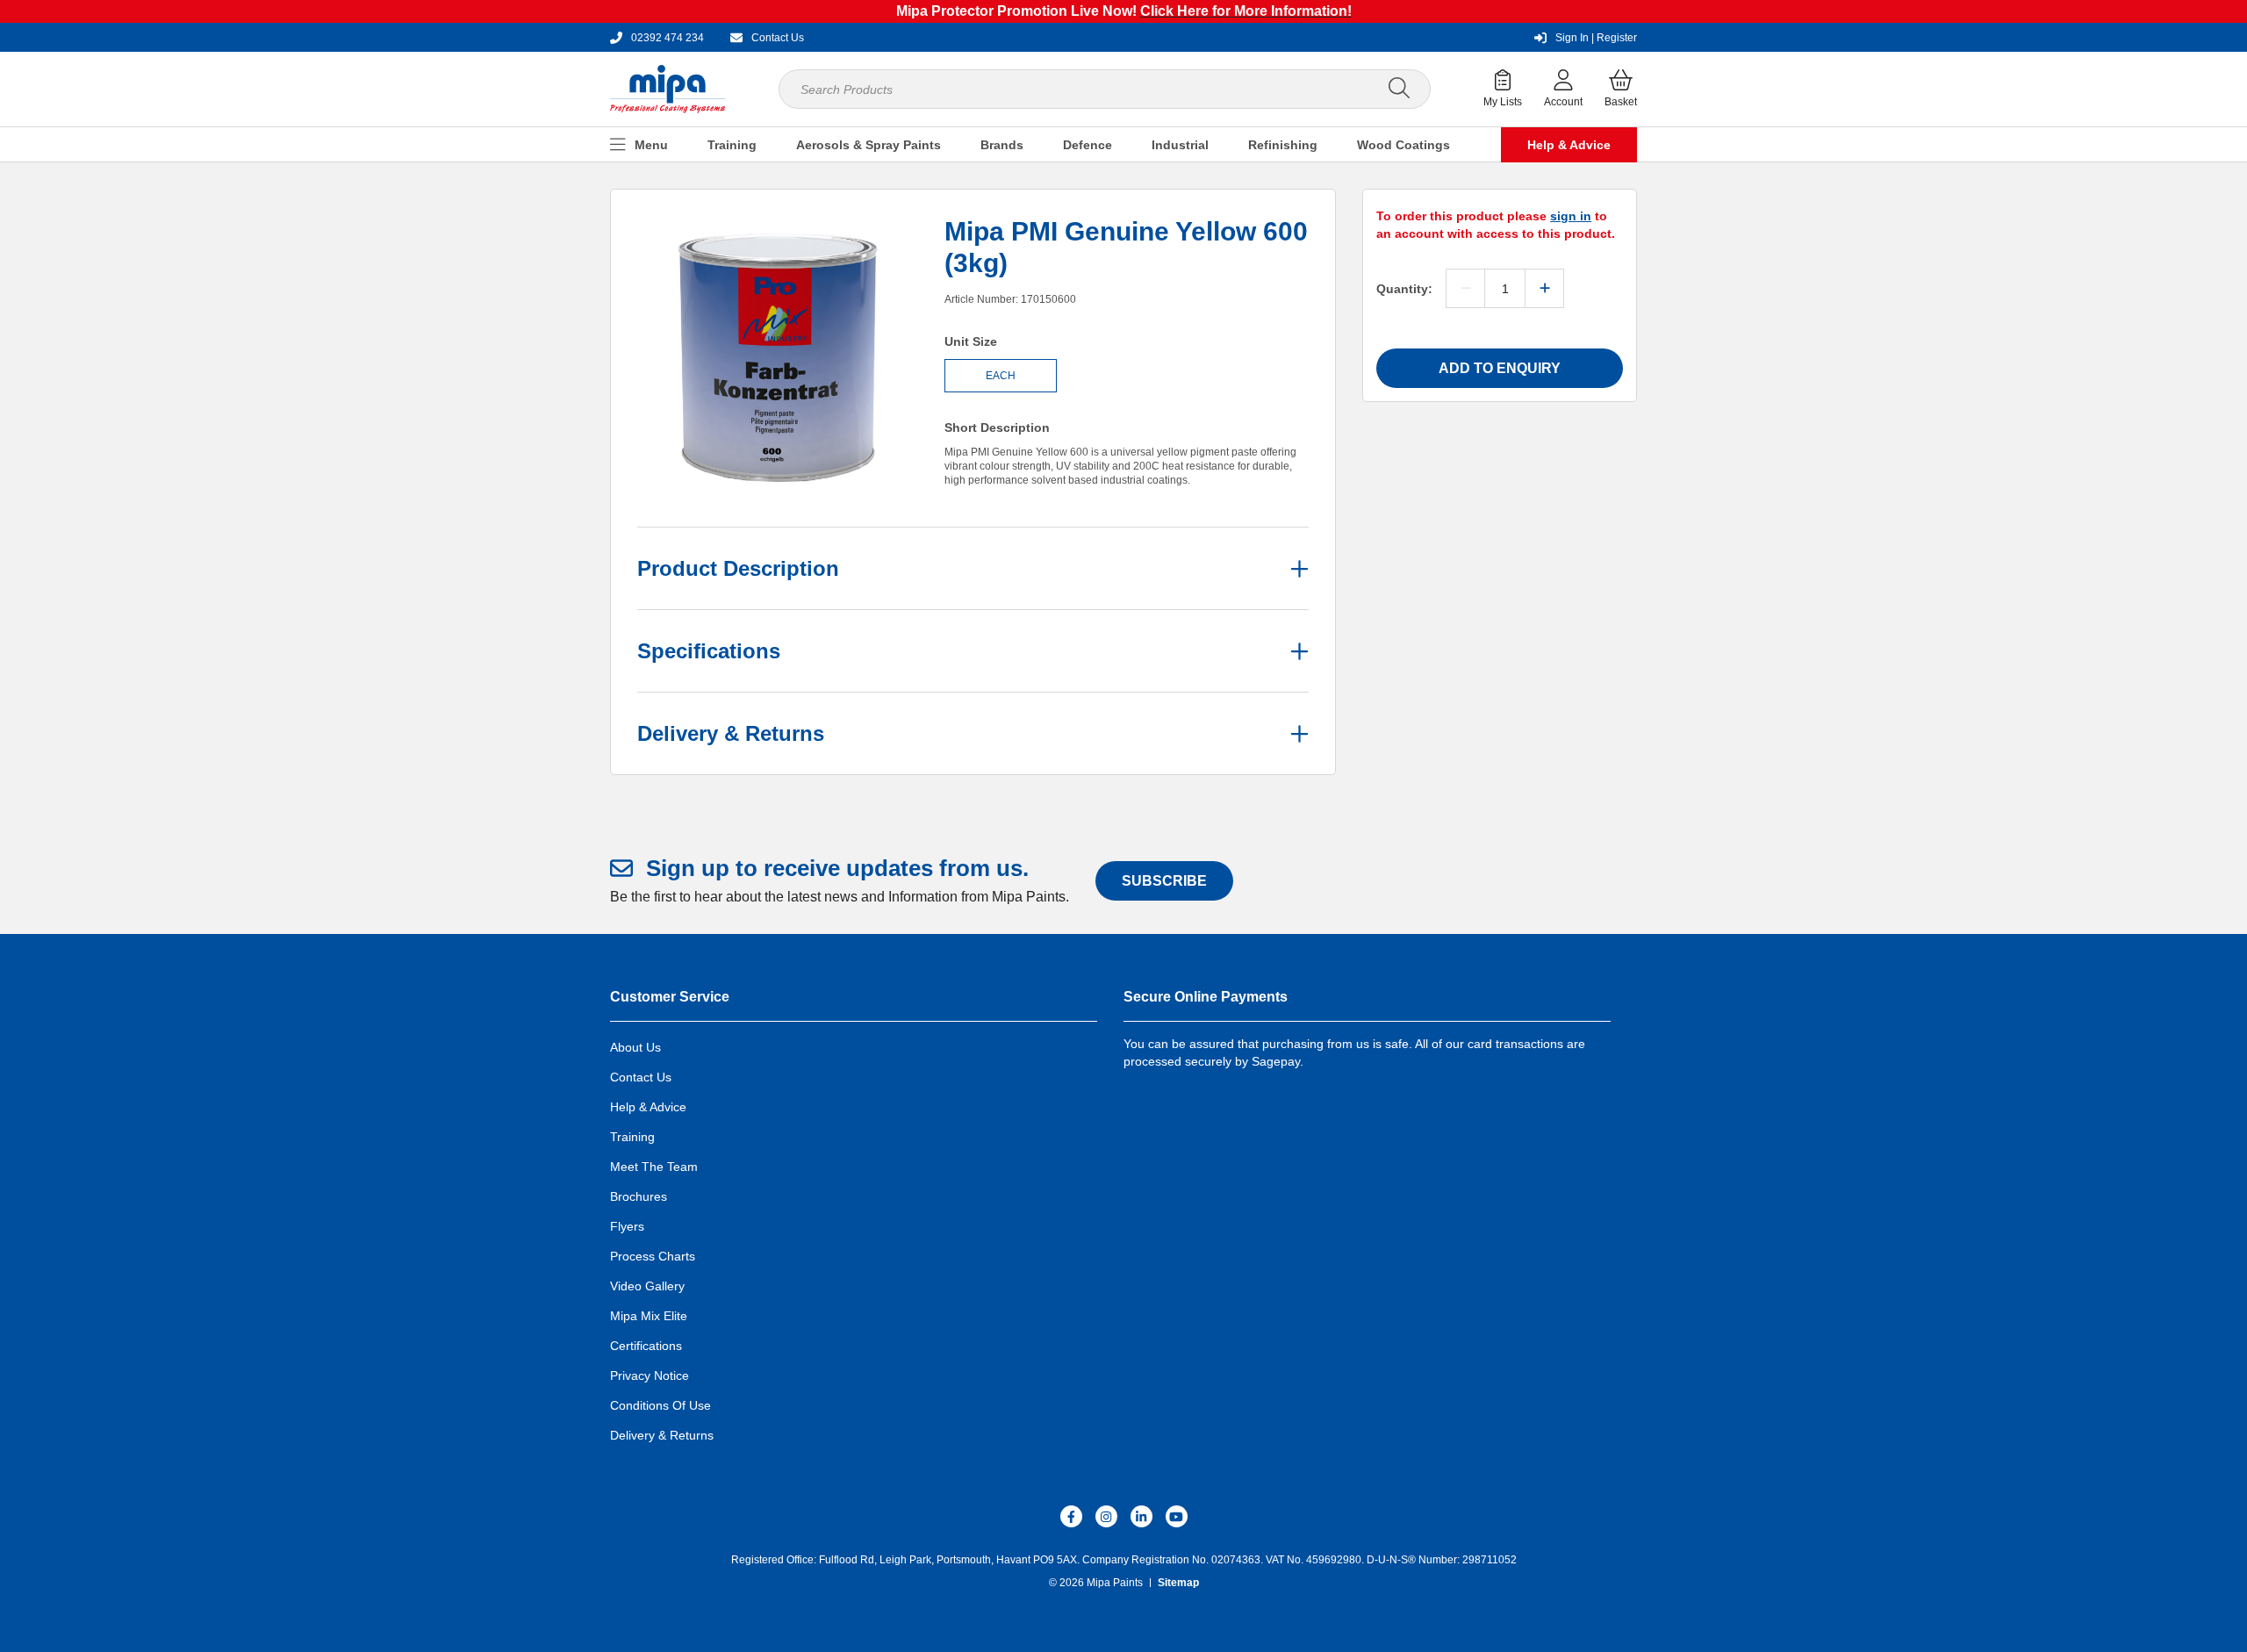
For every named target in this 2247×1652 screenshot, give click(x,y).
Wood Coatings (1403, 145)
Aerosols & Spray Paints (869, 145)
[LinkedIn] (1141, 1516)
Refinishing (1283, 145)
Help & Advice (1569, 145)
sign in (1571, 216)
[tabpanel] (778, 356)
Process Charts (653, 1256)
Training (732, 145)
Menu (651, 145)
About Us (635, 1047)
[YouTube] (1177, 1516)
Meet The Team (654, 1167)
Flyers (627, 1226)
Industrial (1180, 145)
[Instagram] (1106, 1516)
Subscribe (1164, 881)
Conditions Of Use (660, 1405)
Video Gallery (647, 1286)
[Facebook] (1071, 1516)
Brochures (639, 1196)
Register (1596, 38)
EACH (1001, 376)
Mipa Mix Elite (649, 1316)
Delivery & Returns (662, 1435)
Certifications (646, 1346)
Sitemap (1178, 1583)
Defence (1088, 145)
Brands (1002, 145)
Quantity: (1404, 289)
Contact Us (641, 1077)
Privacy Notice (650, 1375)
